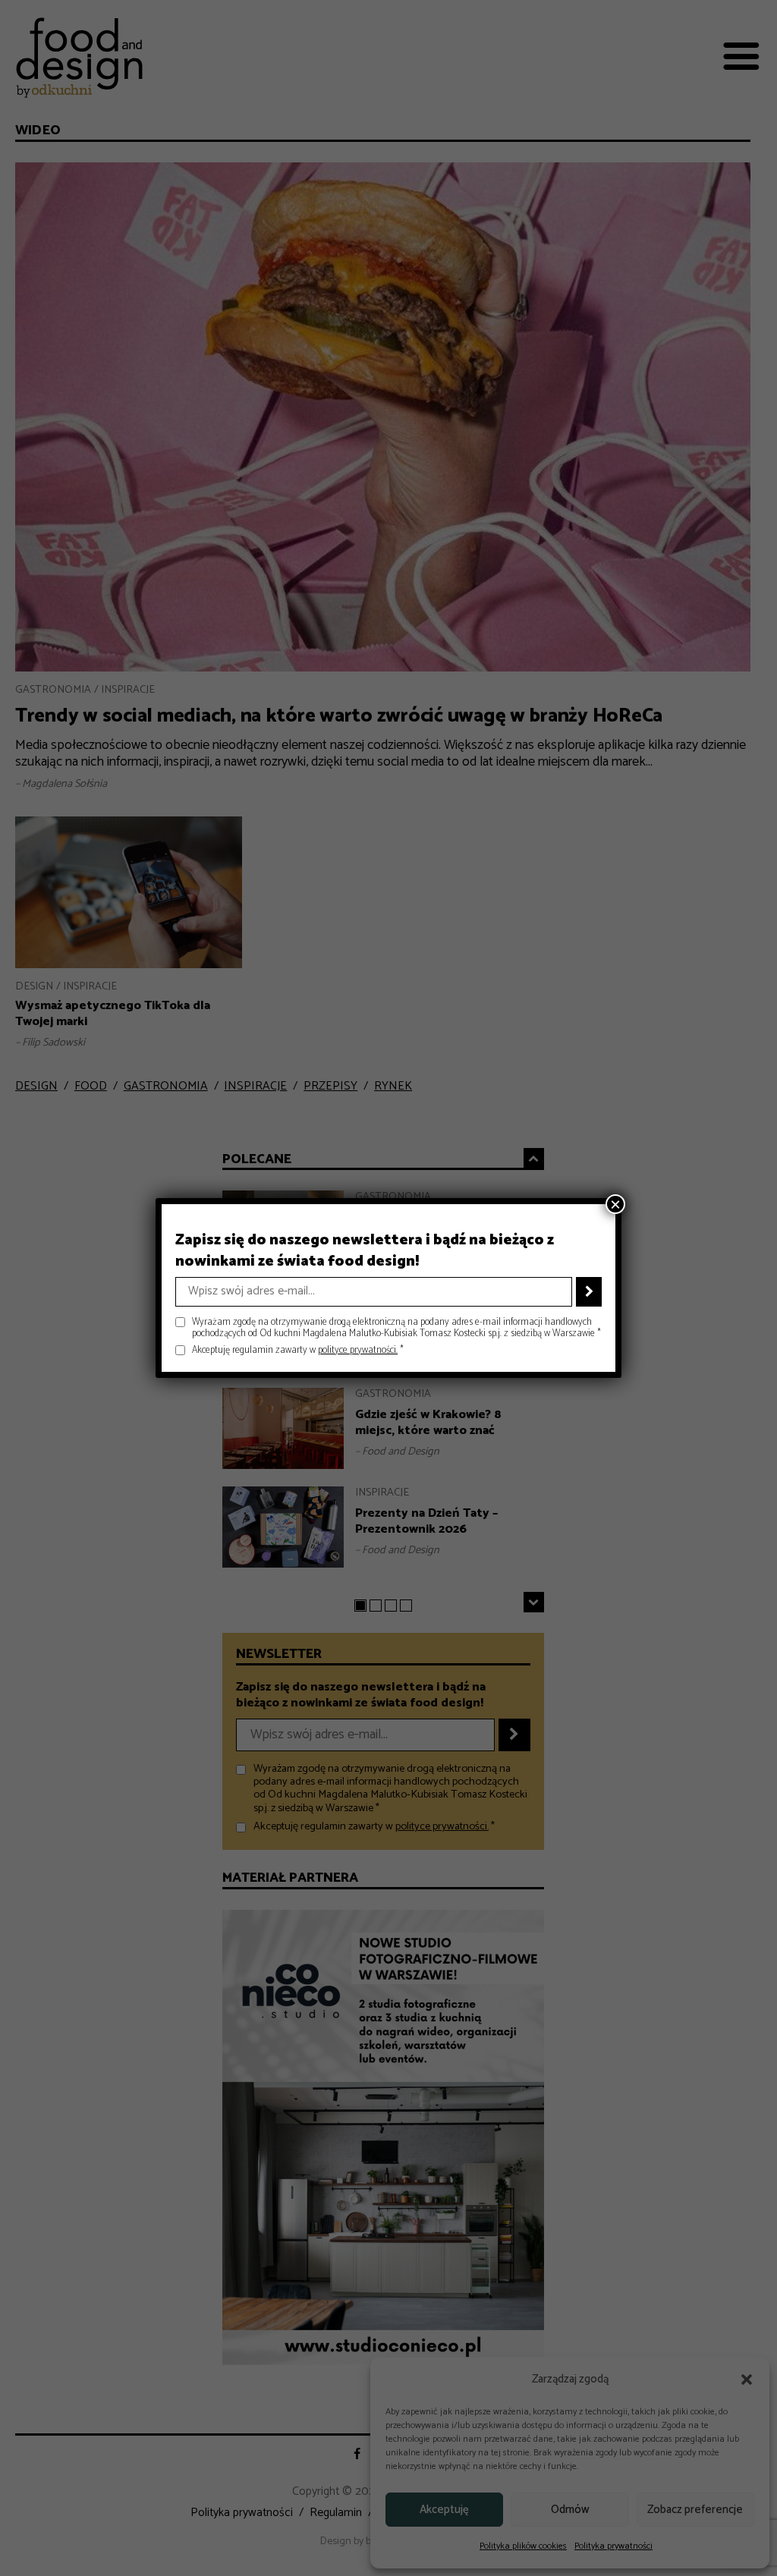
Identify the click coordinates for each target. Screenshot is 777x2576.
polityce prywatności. (358, 1350)
